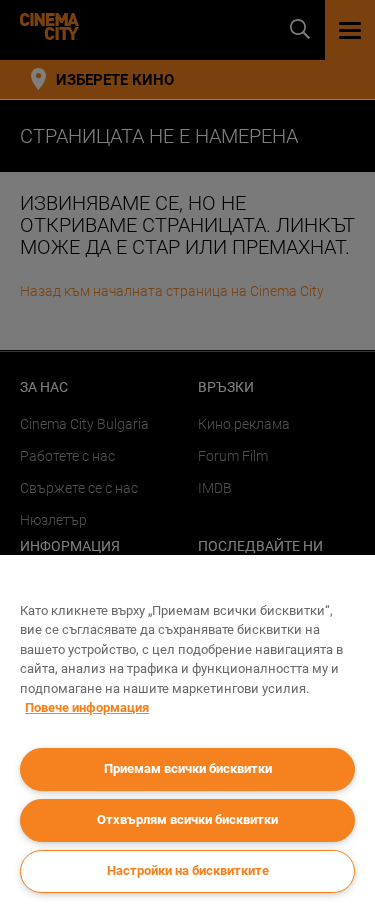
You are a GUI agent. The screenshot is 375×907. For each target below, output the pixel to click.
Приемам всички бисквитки (188, 768)
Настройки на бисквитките (188, 870)
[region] (187, 731)
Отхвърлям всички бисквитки (187, 819)
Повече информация (87, 707)
